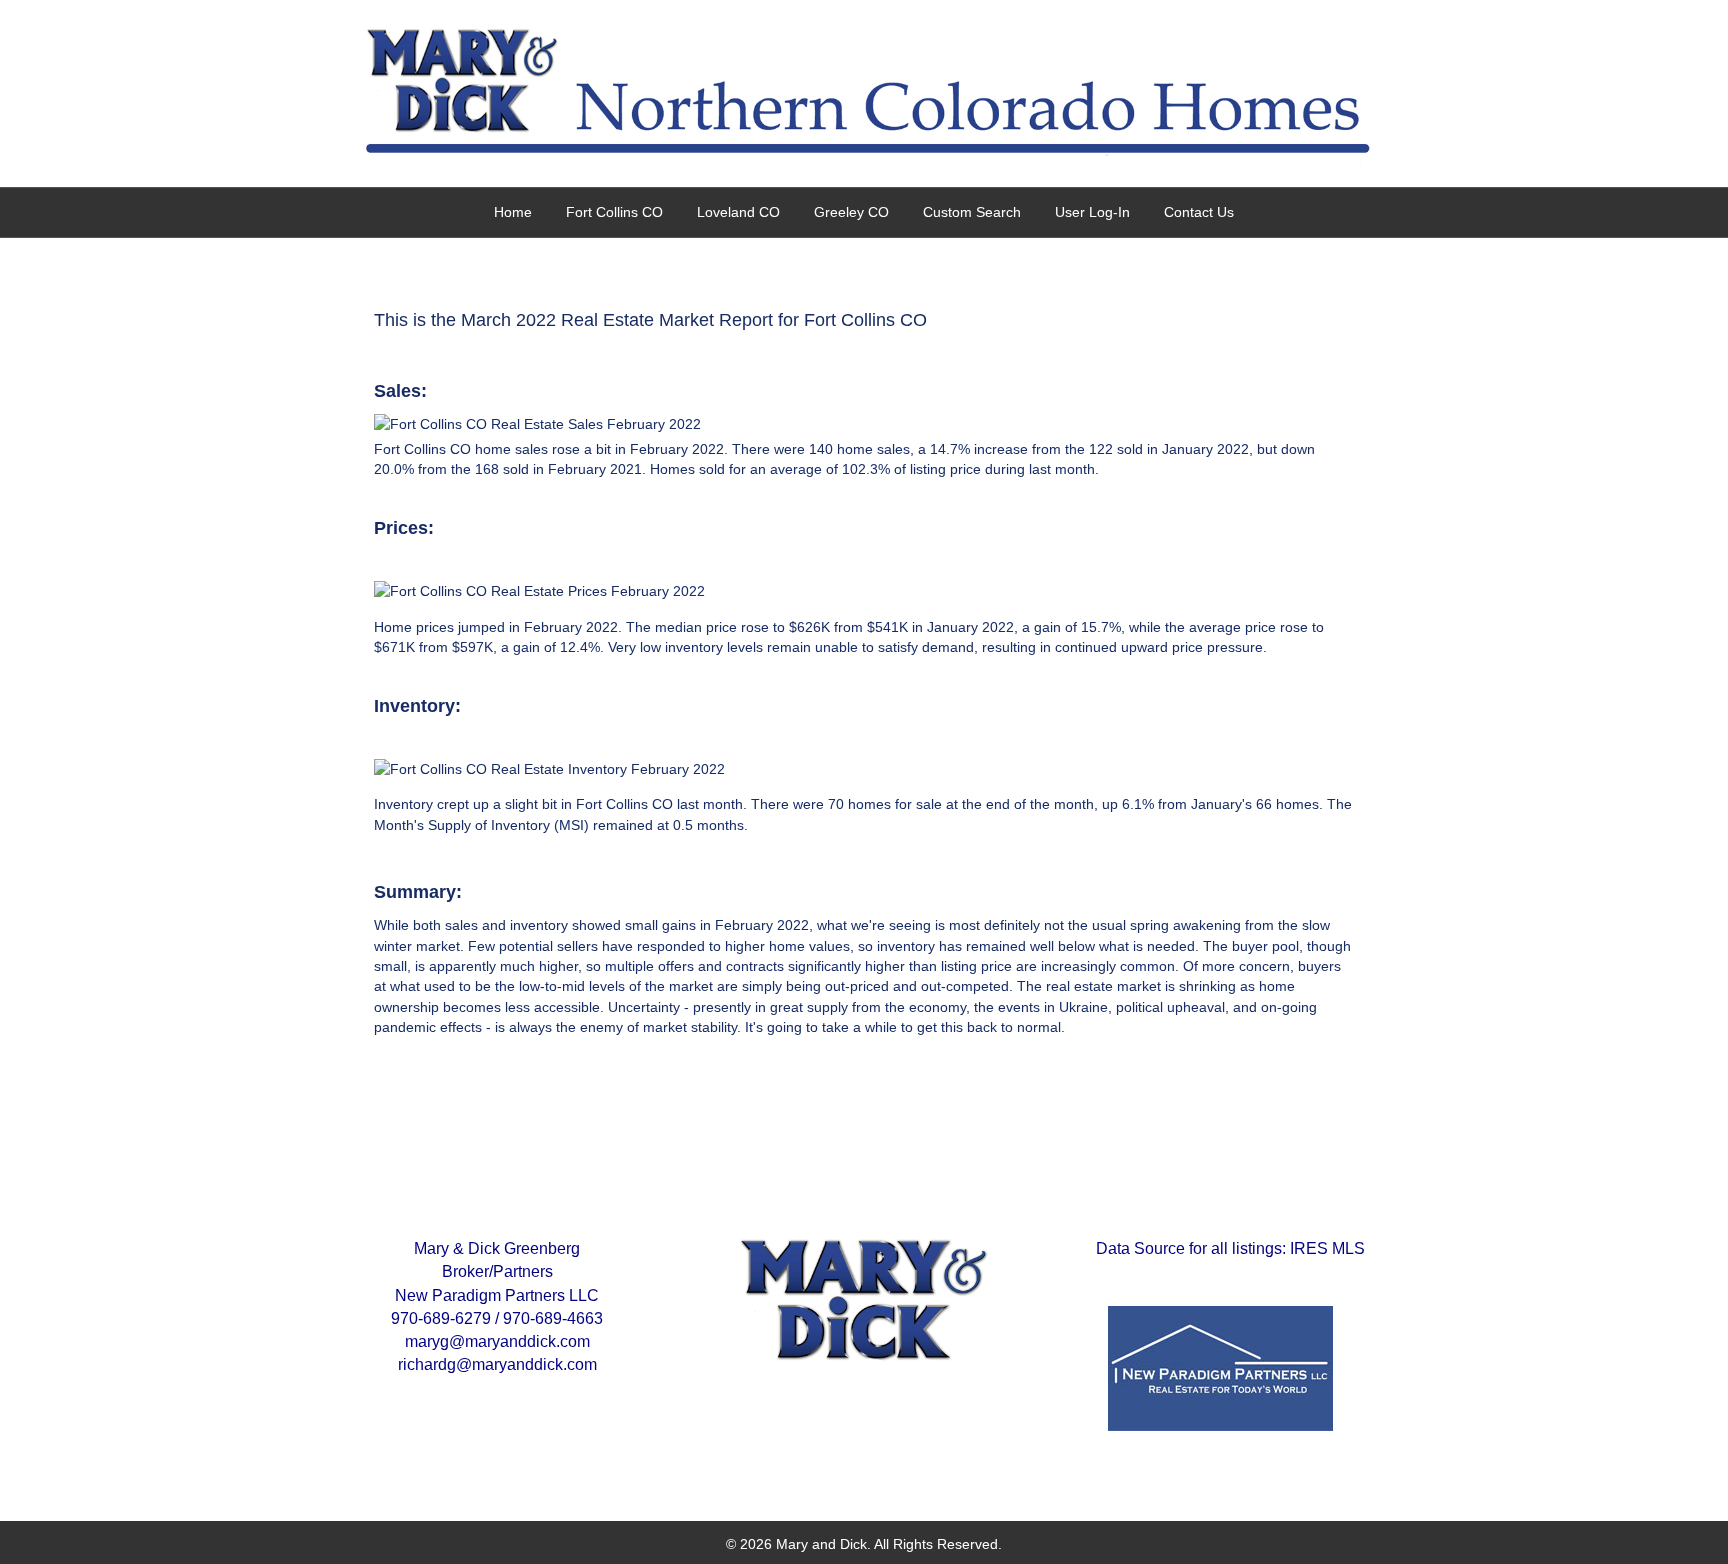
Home (513, 212)
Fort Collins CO (614, 212)
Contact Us (1199, 212)
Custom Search (972, 212)
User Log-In (1092, 212)
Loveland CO (738, 212)
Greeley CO (851, 212)
